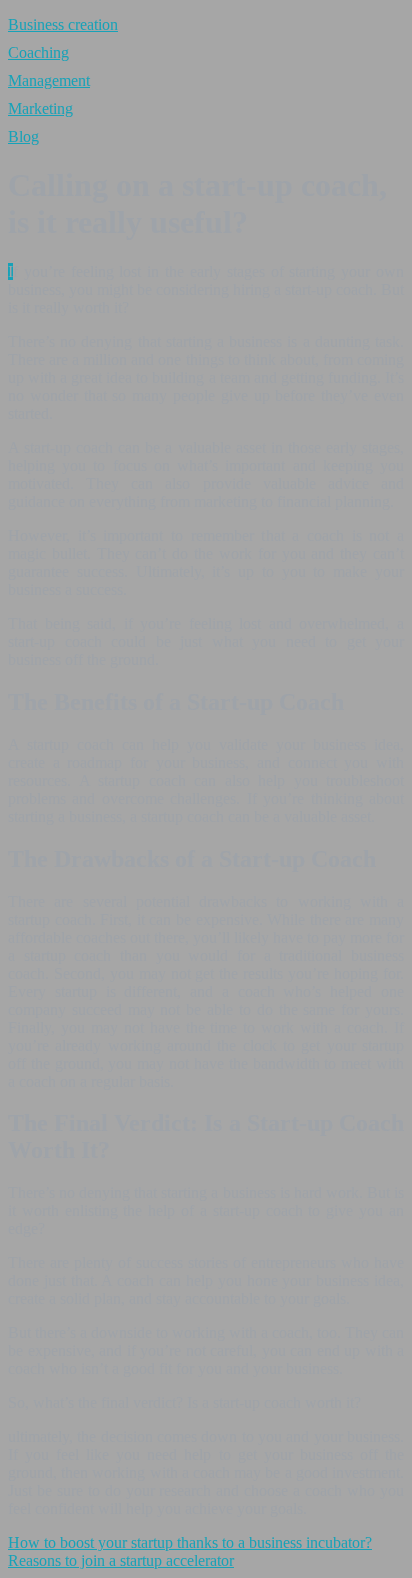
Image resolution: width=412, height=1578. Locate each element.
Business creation (63, 24)
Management (49, 80)
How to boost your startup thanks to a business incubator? (190, 1542)
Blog (23, 136)
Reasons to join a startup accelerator (121, 1560)
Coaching (38, 52)
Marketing (40, 108)
